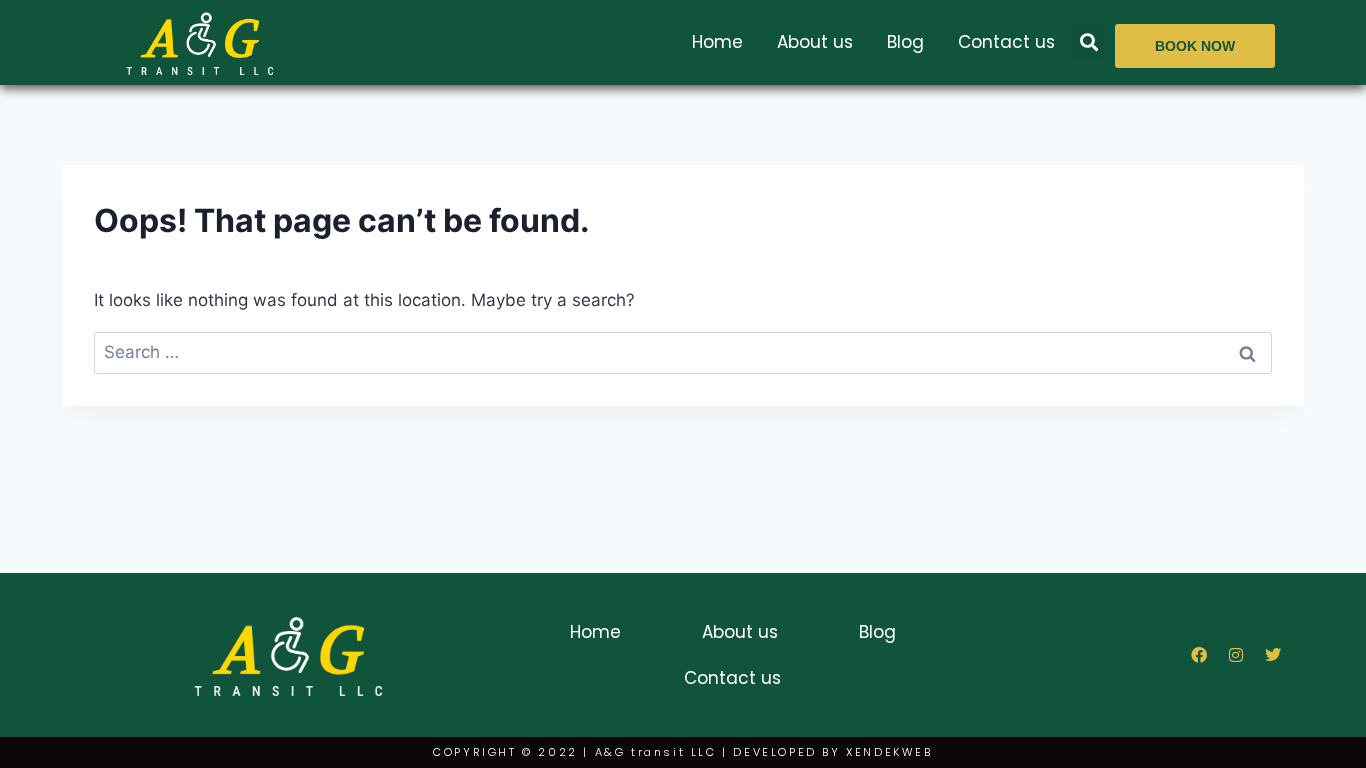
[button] (1088, 42)
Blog (905, 42)
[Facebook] (1199, 655)
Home (717, 42)
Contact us (1006, 42)
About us (815, 42)
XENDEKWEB (889, 752)
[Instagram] (1236, 655)
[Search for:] (683, 352)
